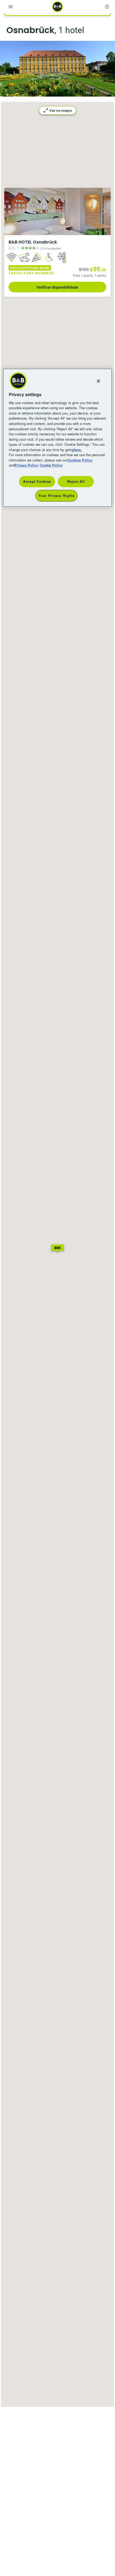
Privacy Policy (26, 465)
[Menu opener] (11, 7)
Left (10, 211)
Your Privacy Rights (56, 495)
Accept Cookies (37, 481)
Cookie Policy (51, 465)
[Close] (98, 381)
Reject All (76, 481)
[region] (58, 438)
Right (105, 211)
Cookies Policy (80, 460)
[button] (57, 1249)
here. (78, 450)
